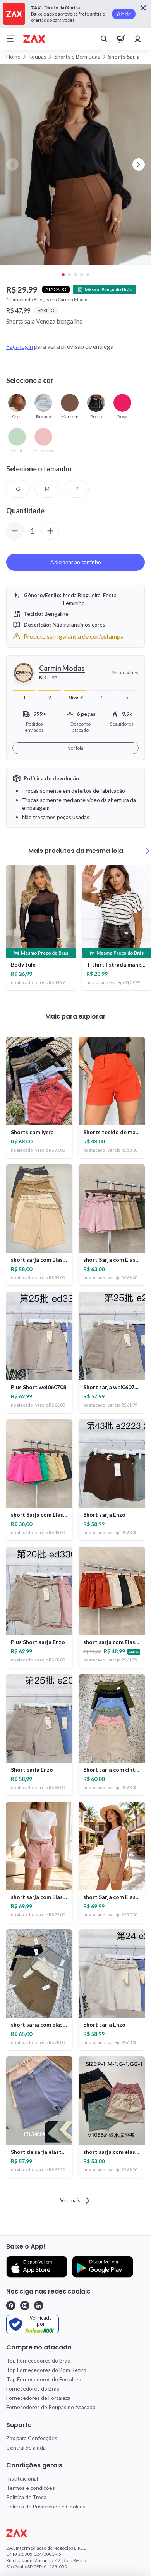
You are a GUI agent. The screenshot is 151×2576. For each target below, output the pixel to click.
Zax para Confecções (32, 2438)
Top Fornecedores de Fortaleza (44, 2379)
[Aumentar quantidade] (50, 531)
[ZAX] (34, 39)
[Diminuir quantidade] (15, 531)
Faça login (20, 346)
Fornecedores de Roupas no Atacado (51, 2407)
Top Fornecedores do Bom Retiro (46, 2370)
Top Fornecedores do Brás (38, 2360)
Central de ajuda (26, 2447)
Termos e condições (31, 2488)
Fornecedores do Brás (33, 2388)
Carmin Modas (62, 668)
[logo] (75, 2533)
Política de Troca (26, 2497)
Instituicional (22, 2478)
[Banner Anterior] (12, 165)
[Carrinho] (121, 39)
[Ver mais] (148, 851)
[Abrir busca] (104, 39)
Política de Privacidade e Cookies (46, 2506)
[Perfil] (138, 39)
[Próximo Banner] (139, 165)
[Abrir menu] (11, 39)
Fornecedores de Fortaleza (38, 2398)
